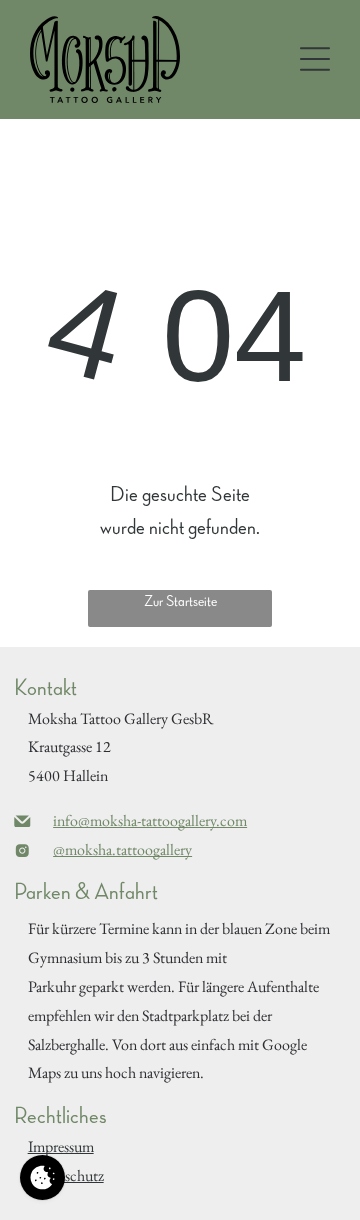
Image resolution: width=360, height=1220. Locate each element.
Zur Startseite (180, 602)
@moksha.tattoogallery (122, 849)
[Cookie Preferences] (42, 1177)
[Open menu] (315, 59)
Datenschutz (66, 1175)
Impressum (61, 1146)
